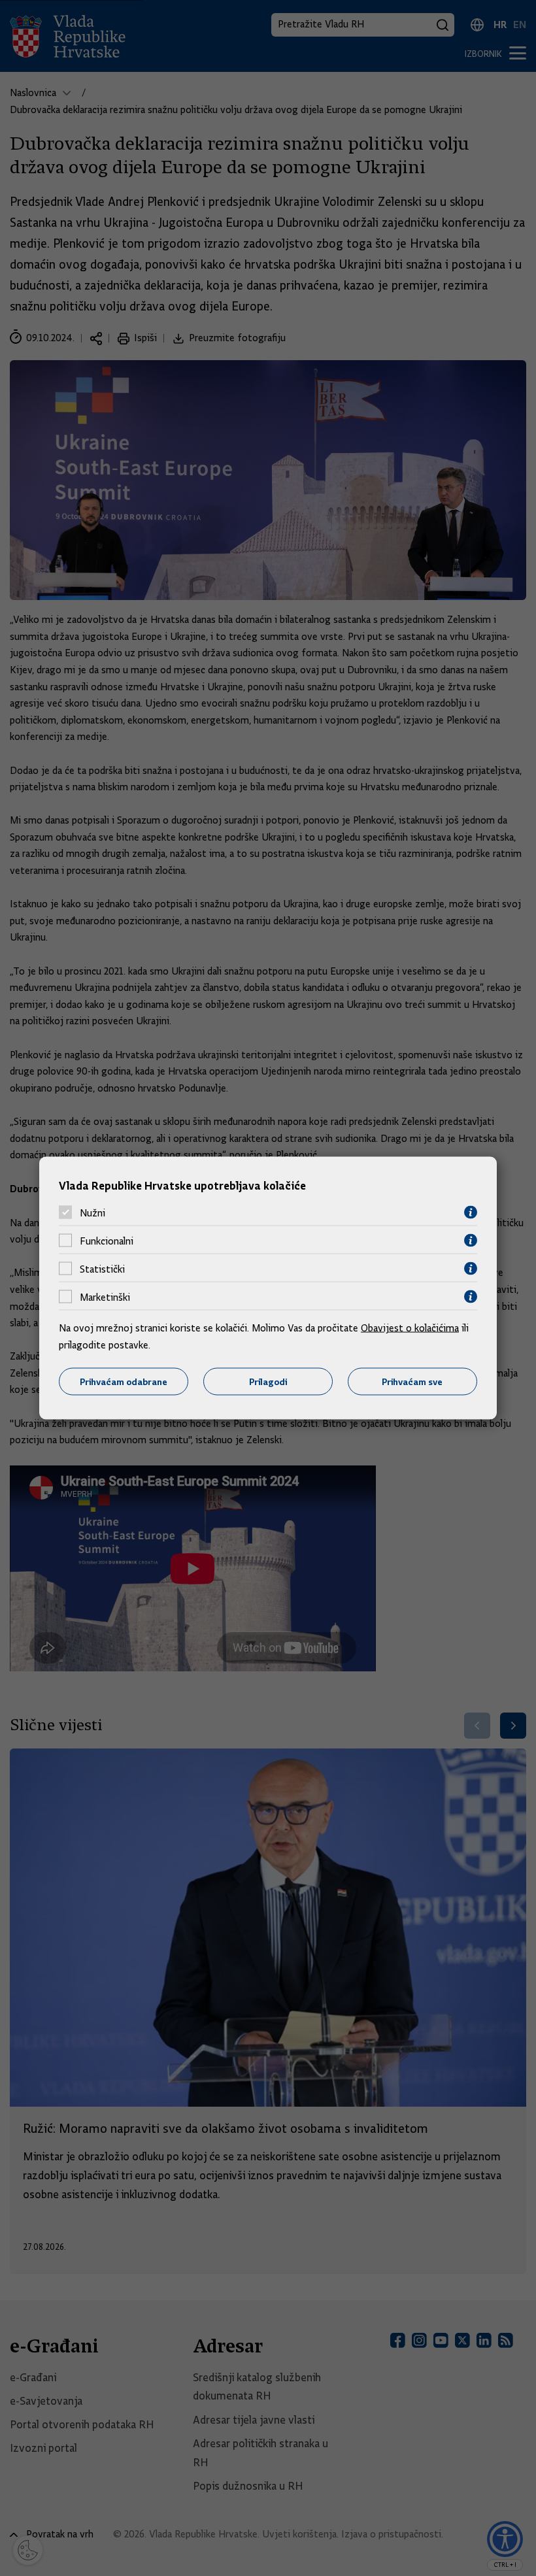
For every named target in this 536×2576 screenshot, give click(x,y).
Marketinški (105, 1297)
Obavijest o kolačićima (410, 1328)
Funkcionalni (107, 1241)
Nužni (92, 1213)
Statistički (102, 1269)
